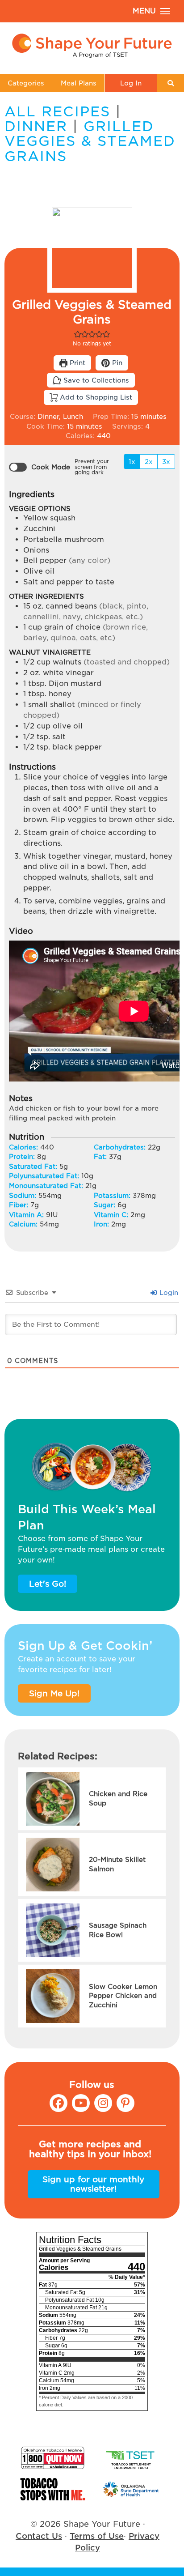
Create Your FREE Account (92, 1310)
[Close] (170, 1252)
